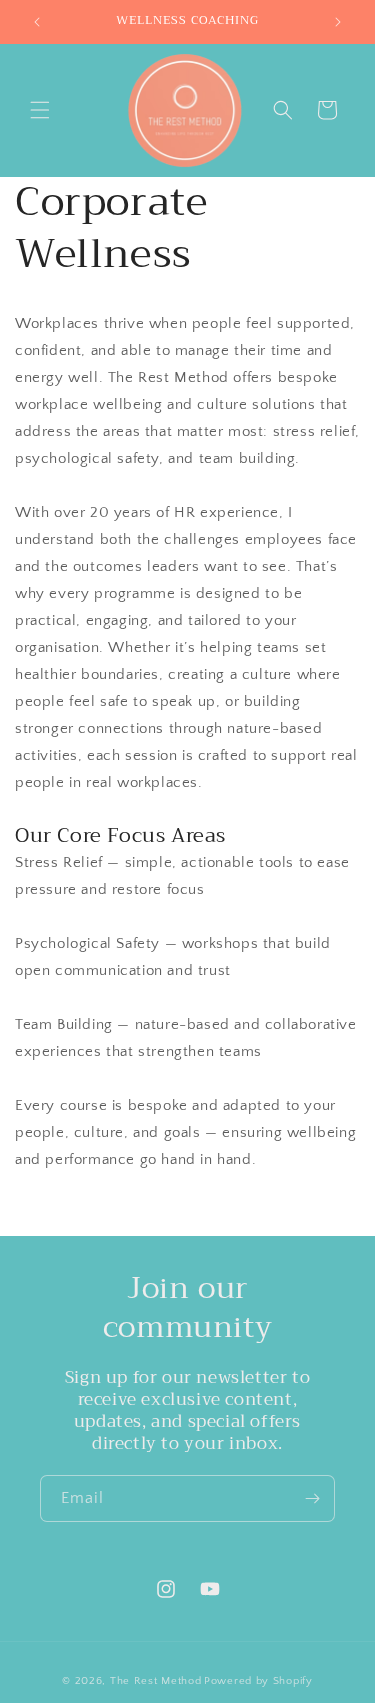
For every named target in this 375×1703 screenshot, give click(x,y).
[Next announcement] (338, 22)
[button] (40, 110)
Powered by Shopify (258, 1681)
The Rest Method (156, 1681)
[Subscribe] (312, 1498)
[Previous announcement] (37, 22)
